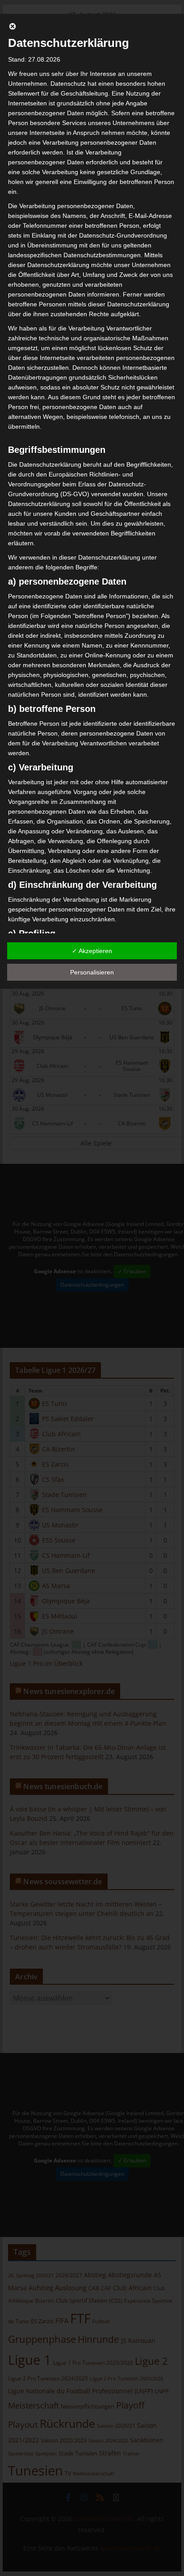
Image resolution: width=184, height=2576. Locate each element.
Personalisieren (92, 972)
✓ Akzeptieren (92, 951)
